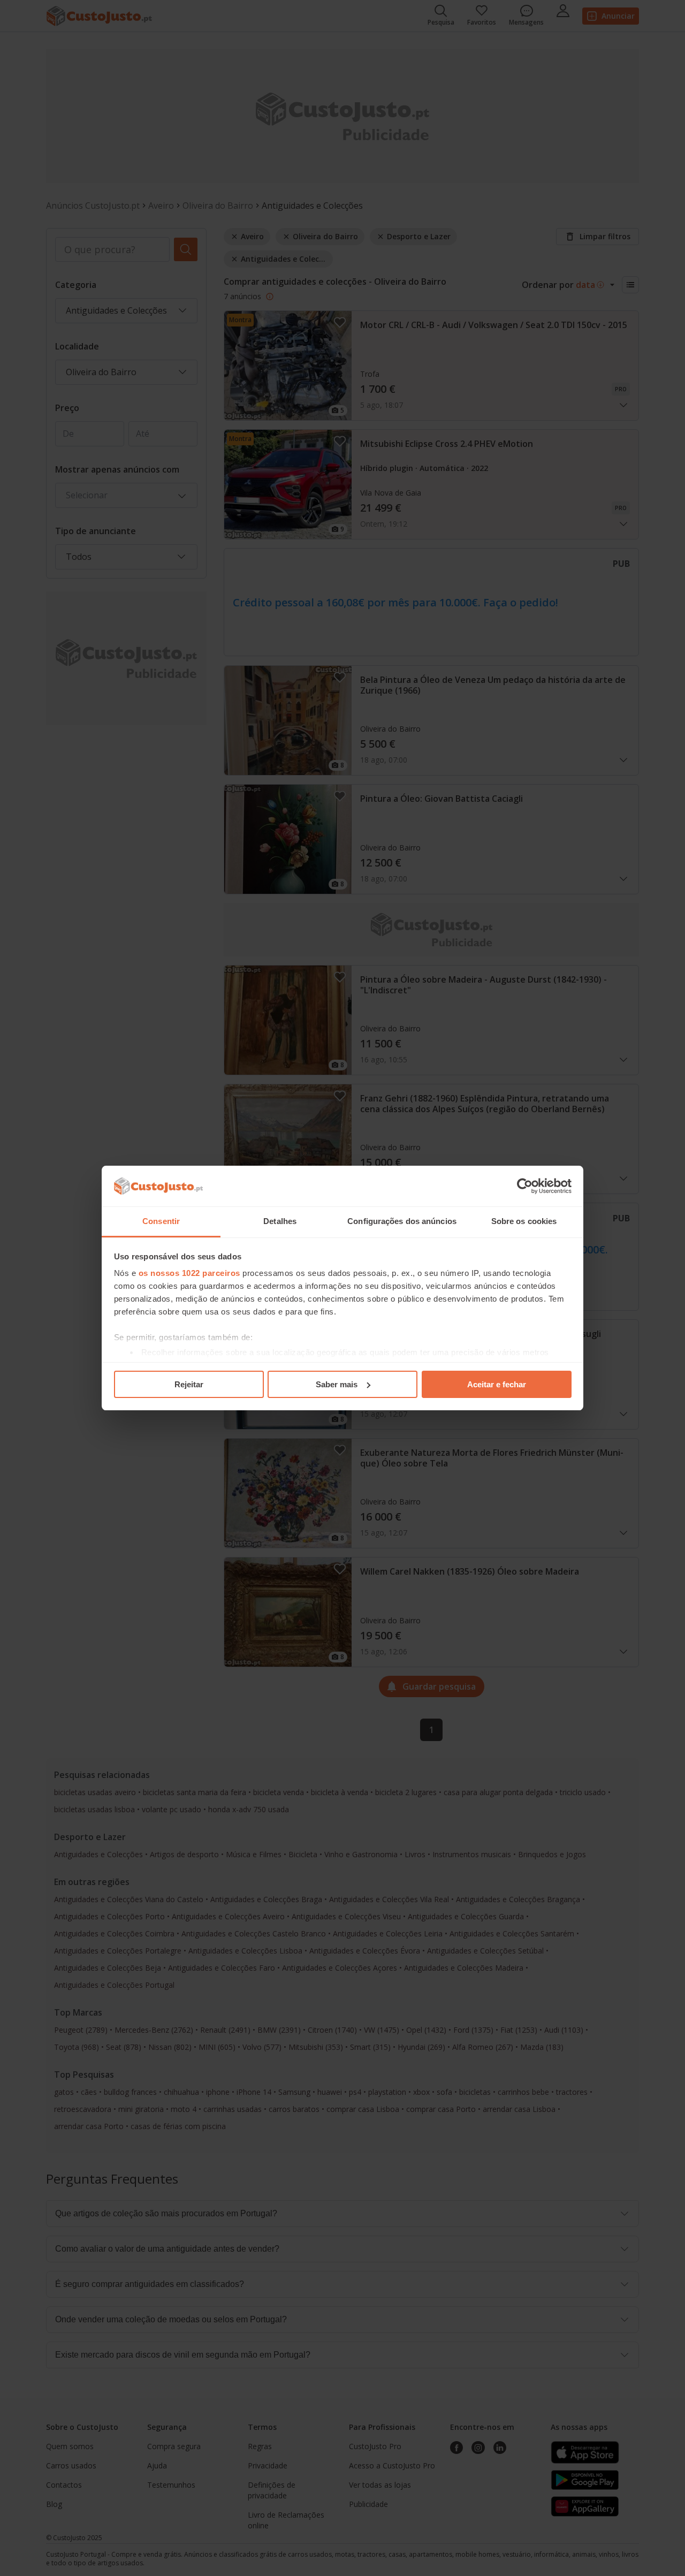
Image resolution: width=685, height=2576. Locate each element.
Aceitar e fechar (497, 1384)
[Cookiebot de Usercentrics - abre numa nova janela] (525, 1186)
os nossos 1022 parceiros (189, 1273)
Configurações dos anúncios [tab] (402, 1221)
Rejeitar (189, 1384)
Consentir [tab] (161, 1221)
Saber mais (337, 1384)
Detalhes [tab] (280, 1221)
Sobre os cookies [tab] (524, 1221)
